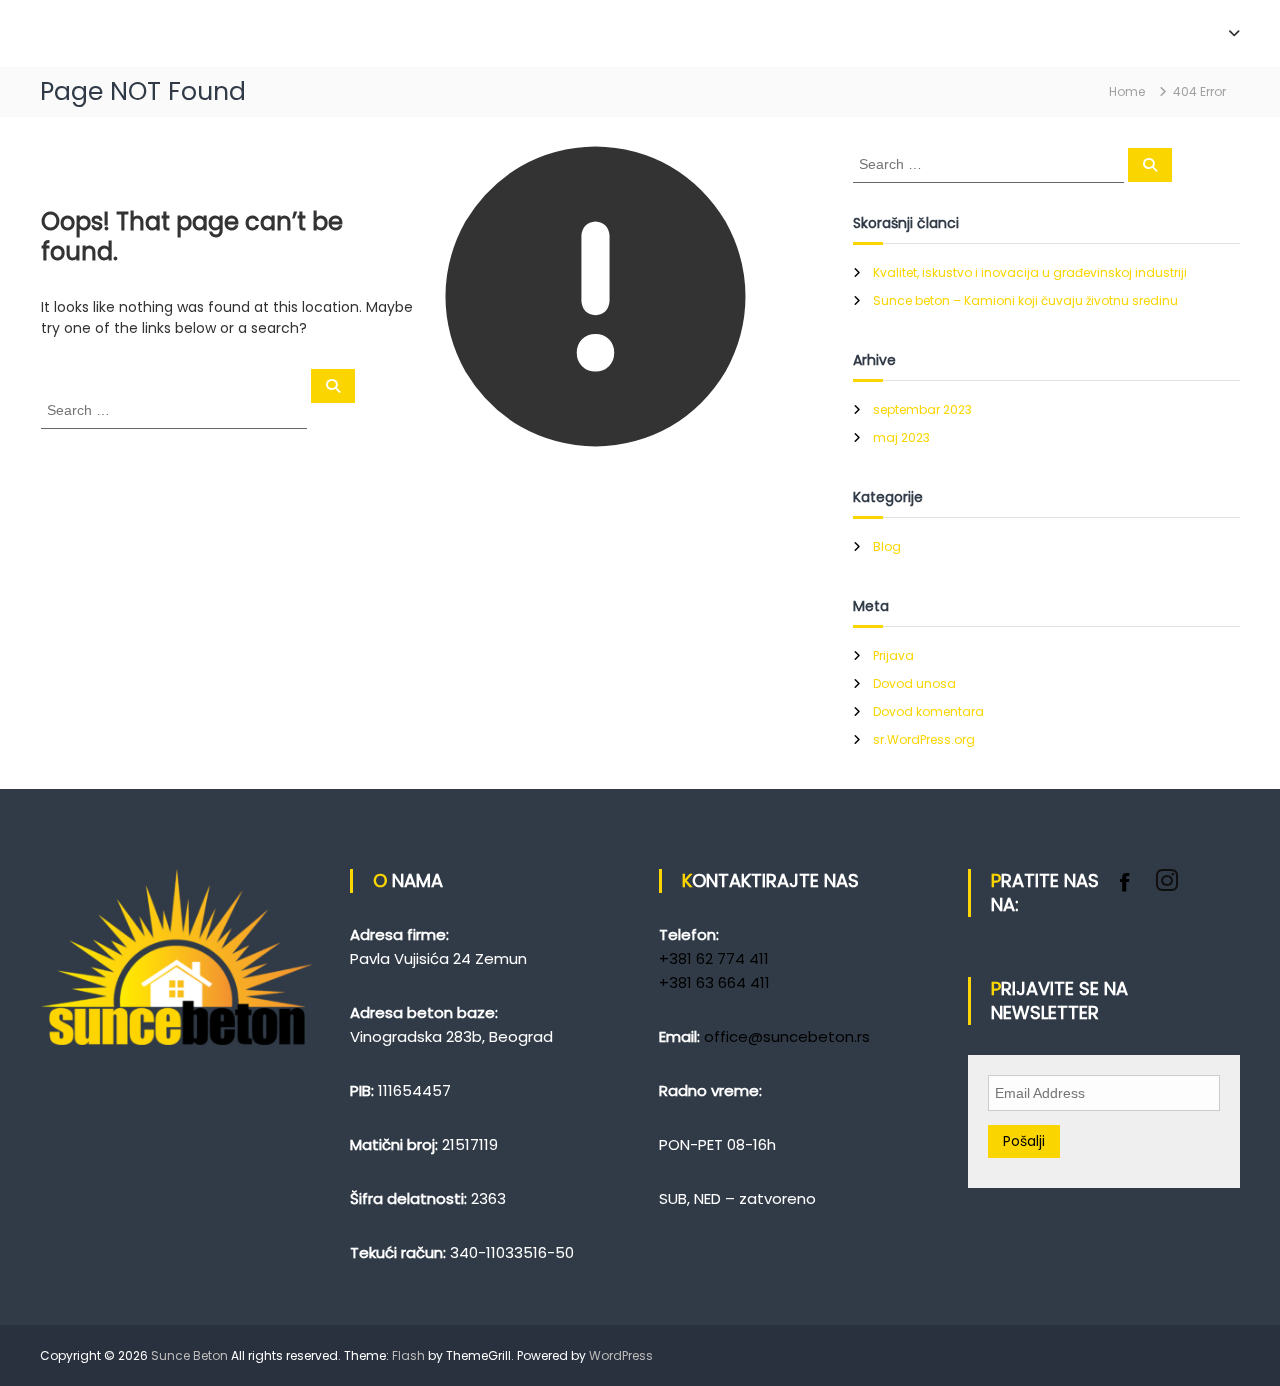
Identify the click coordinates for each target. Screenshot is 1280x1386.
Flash (408, 1355)
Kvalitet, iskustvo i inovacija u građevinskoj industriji (1030, 272)
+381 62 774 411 (714, 958)
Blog (887, 546)
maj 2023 (901, 437)
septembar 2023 (922, 409)
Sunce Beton (189, 1355)
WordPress (621, 1355)
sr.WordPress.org (924, 739)
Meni (1207, 33)
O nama (1059, 33)
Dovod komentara (928, 711)
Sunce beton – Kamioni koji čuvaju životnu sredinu (1025, 300)
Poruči (1139, 33)
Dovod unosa (914, 683)
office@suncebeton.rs (787, 1036)
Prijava (893, 655)
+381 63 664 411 (714, 982)
